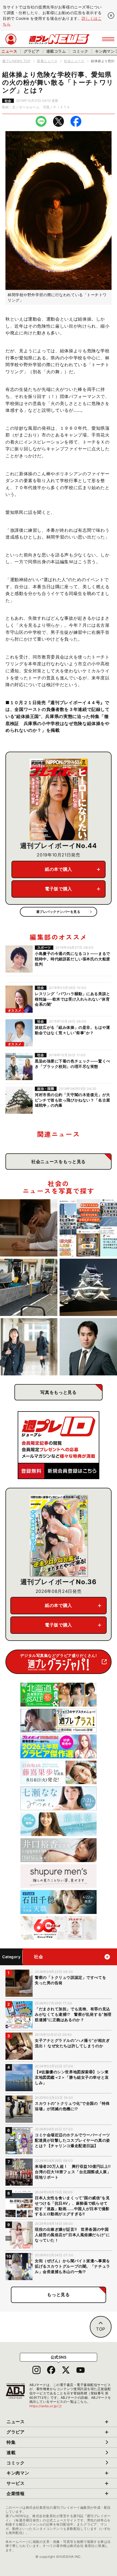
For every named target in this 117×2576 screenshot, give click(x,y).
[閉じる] (111, 15)
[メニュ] (108, 39)
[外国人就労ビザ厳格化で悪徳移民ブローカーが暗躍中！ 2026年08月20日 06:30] (88, 1228)
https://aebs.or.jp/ (46, 2406)
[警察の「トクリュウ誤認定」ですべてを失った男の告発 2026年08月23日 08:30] (29, 1228)
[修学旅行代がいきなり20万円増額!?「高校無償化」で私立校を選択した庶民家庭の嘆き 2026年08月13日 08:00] (29, 1347)
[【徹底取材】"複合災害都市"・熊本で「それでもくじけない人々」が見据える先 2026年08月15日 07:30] (88, 1287)
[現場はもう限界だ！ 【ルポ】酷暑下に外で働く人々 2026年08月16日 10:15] (29, 1287)
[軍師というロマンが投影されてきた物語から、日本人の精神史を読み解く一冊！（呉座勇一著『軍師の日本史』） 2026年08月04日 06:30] (88, 1347)
